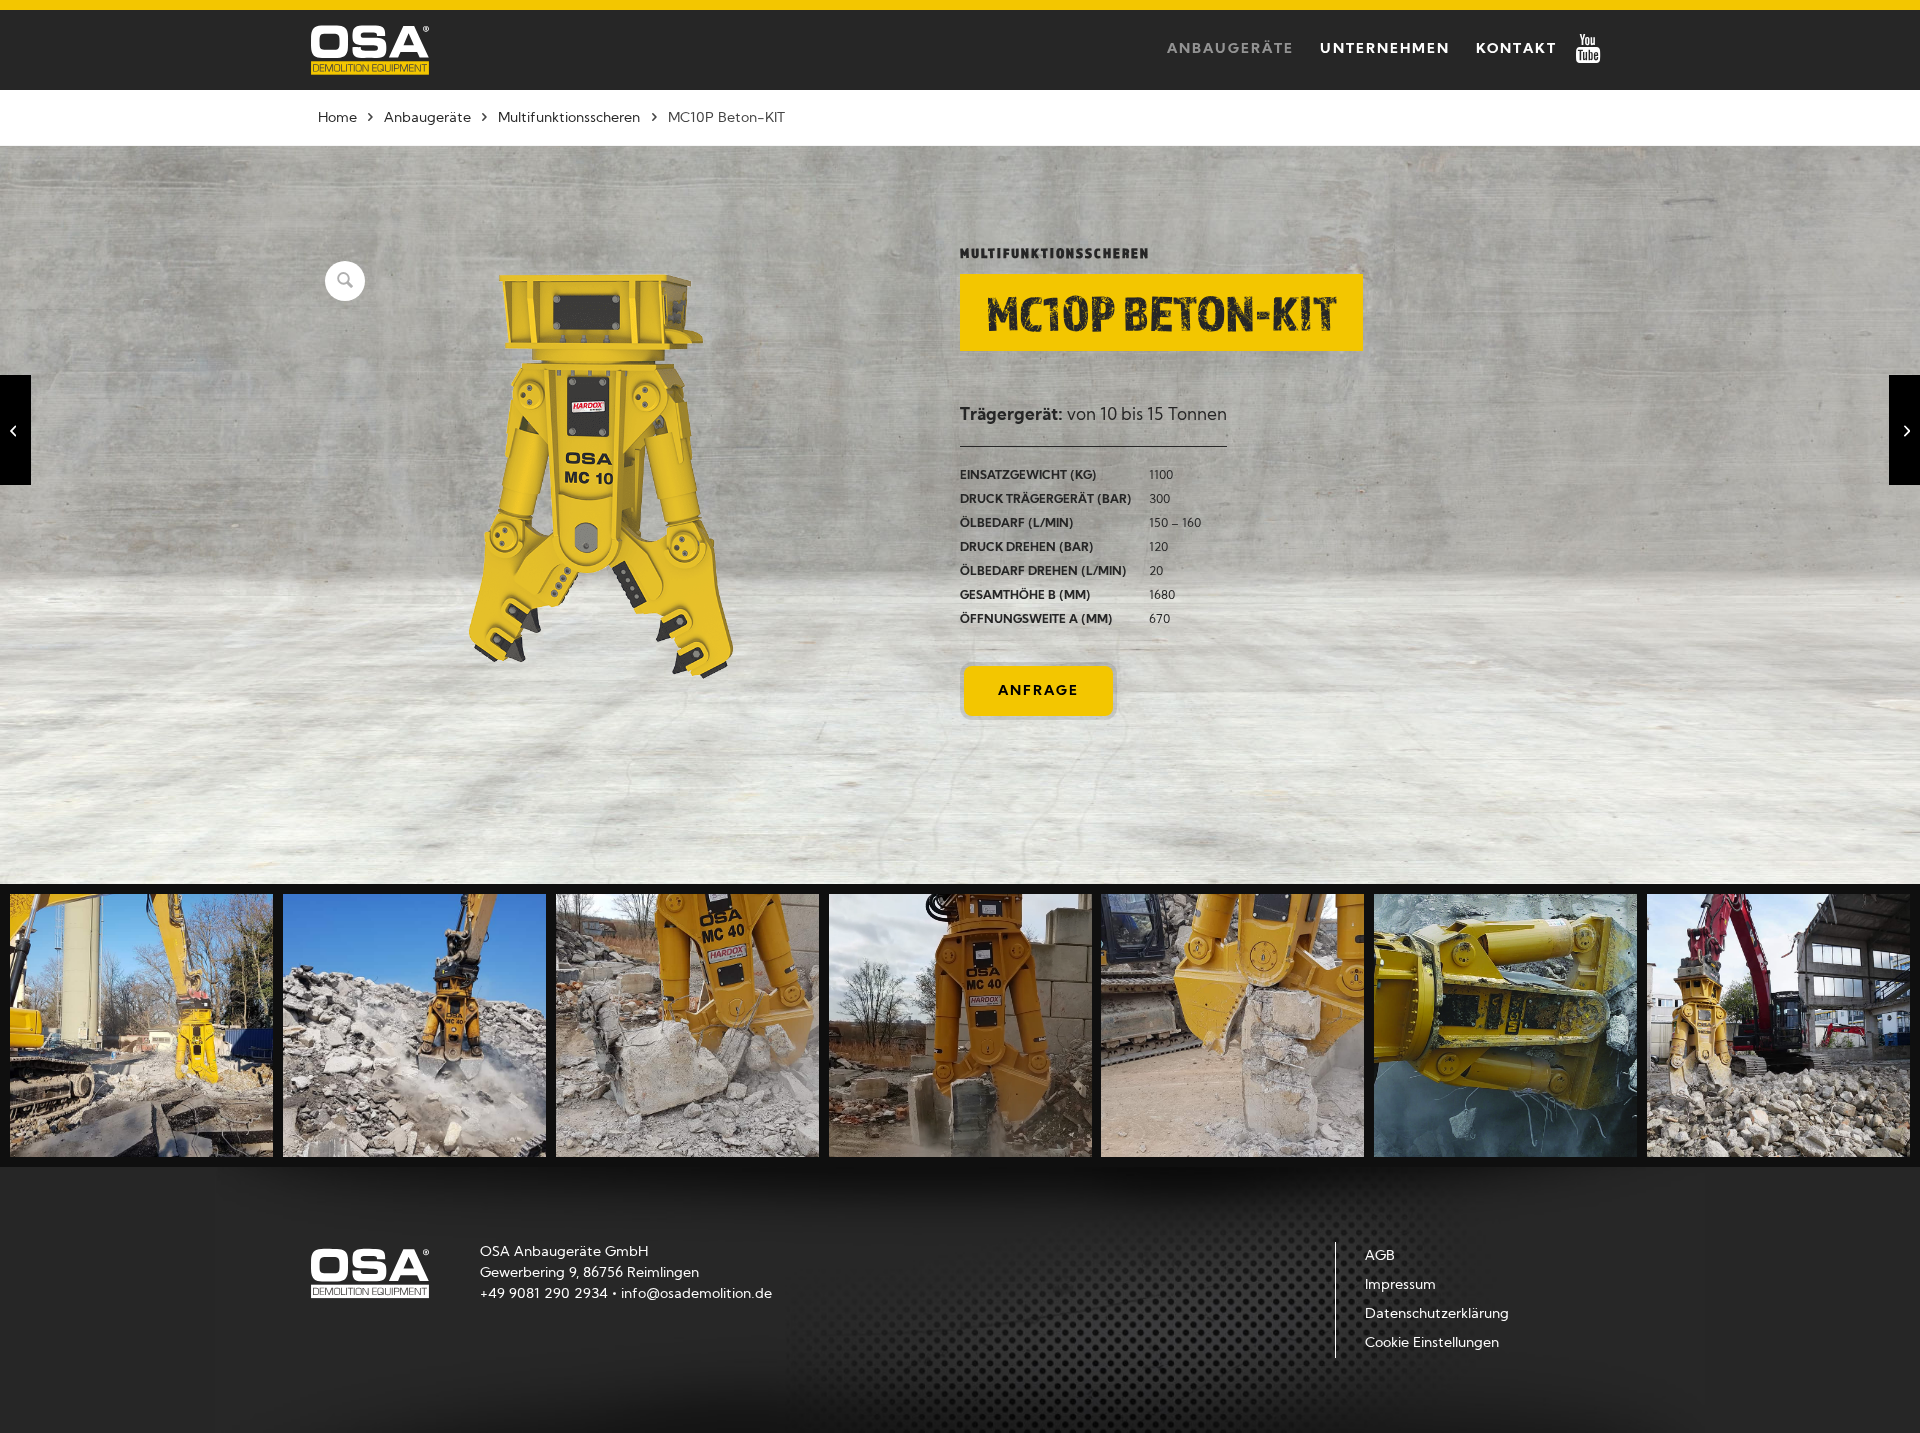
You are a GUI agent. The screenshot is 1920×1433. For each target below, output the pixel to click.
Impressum (1400, 1285)
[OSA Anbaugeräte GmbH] (370, 50)
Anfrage (1038, 691)
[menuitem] (1230, 50)
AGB (1380, 1256)
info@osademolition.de (696, 1294)
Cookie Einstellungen (1432, 1343)
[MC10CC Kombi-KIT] (15, 430)
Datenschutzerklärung (1437, 1314)
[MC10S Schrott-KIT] (1904, 430)
